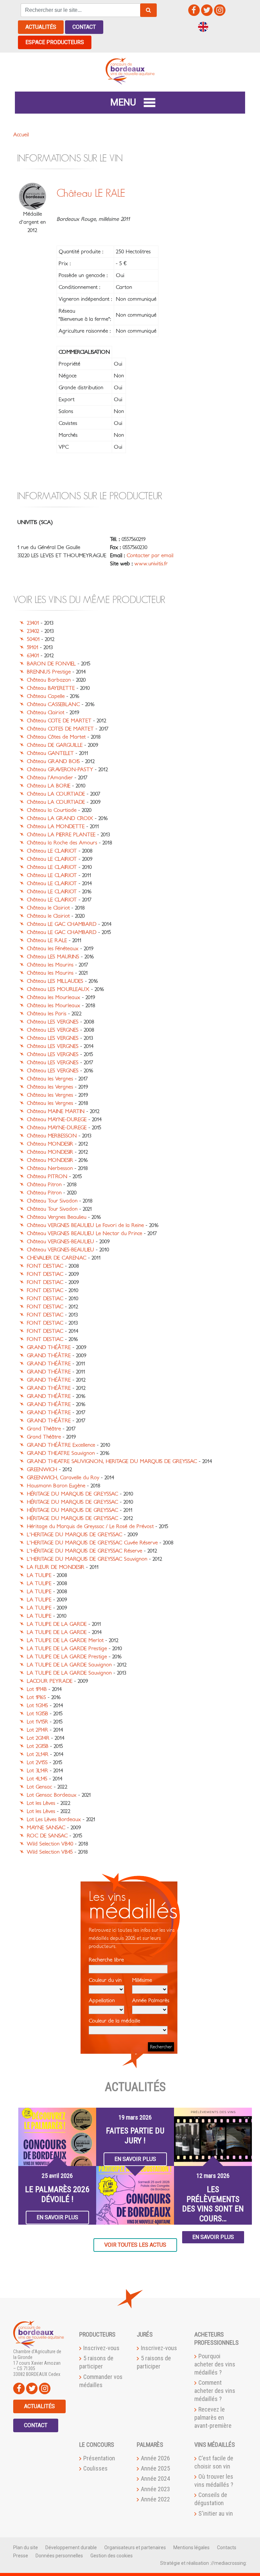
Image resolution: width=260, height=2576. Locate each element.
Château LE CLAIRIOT (52, 851)
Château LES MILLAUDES (55, 981)
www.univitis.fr (151, 564)
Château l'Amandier (50, 778)
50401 (33, 639)
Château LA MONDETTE (56, 826)
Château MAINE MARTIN (56, 1111)
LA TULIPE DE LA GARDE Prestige (67, 1648)
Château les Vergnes (50, 1079)
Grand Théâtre (44, 1429)
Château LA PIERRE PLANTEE (61, 835)
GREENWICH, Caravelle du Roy (63, 1478)
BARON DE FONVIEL (51, 664)
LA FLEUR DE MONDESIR (56, 1567)
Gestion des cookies (112, 2556)
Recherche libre (106, 1960)
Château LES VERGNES (53, 1022)
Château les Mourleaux (53, 997)
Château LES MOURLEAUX (58, 989)
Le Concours (97, 2445)
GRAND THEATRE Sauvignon (61, 1453)
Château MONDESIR (50, 1144)
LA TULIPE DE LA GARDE (57, 1624)
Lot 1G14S (37, 1705)
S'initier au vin (216, 2513)
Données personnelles (59, 2556)
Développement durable (71, 2548)
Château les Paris (47, 1014)
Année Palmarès (151, 2001)
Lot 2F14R (37, 1730)
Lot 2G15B (38, 1746)
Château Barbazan (49, 680)
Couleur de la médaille (114, 2021)
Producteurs (97, 2334)
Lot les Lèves (41, 1803)
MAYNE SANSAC (46, 1828)
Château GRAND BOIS (53, 761)
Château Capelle (46, 696)
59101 (32, 647)
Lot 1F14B (37, 1689)
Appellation (102, 2001)
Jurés (145, 2334)
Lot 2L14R (38, 1754)
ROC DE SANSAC (47, 1836)
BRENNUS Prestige (49, 672)
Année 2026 (155, 2458)
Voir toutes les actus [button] (135, 2245)
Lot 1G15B (37, 1714)
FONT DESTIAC (45, 1266)
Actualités (41, 27)
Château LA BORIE (49, 786)
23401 (33, 623)
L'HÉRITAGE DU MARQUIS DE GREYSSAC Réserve (84, 1551)
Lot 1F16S (36, 1697)
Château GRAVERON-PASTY (60, 769)
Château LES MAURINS (53, 957)
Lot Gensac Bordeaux (52, 1795)
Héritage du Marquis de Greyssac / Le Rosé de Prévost (90, 1526)
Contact (84, 27)
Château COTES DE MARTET (60, 729)
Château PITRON (47, 1176)
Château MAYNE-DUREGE (57, 1119)
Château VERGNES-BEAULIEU (60, 1242)
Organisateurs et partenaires (135, 2548)
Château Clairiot (46, 713)
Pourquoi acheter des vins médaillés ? (215, 2364)
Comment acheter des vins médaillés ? (215, 2391)
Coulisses (95, 2468)
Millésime (142, 1980)
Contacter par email (150, 555)
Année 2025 (155, 2468)
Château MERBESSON (52, 1136)
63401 (33, 656)
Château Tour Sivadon (52, 1201)
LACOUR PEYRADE (50, 1681)
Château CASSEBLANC (53, 704)
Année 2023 (155, 2489)
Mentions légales (191, 2548)
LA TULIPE (39, 1575)
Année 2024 (155, 2479)
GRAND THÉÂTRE (49, 1347)
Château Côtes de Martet (56, 737)
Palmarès (150, 2445)
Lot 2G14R (38, 1738)
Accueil (21, 135)
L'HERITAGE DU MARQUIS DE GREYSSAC (74, 1535)
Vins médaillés (215, 2445)
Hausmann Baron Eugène (56, 1486)
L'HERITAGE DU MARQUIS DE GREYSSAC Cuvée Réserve (92, 1543)
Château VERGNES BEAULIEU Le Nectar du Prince (84, 1233)
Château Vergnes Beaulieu (57, 1217)
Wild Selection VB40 (50, 1844)
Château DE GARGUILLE (55, 745)
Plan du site (26, 2548)
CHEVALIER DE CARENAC (57, 1258)
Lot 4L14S (37, 1779)
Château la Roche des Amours (62, 843)
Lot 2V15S (37, 1762)
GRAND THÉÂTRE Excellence (61, 1445)
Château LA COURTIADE (56, 794)
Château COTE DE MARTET (59, 721)
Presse (21, 2556)
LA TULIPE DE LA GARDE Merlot (65, 1640)
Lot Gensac (39, 1787)
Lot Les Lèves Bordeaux (54, 1819)
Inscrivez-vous (101, 2348)
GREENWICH (42, 1469)
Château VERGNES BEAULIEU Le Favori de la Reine (85, 1225)
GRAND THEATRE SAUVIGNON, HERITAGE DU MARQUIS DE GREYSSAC (112, 1461)
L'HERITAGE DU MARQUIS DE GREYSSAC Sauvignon (87, 1559)
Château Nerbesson (50, 1168)
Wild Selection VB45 (50, 1852)
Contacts (227, 2548)
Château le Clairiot (48, 908)
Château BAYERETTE (51, 688)
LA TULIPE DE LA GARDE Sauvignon (69, 1665)
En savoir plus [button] (57, 2217)
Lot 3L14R (37, 1771)
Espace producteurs (55, 42)
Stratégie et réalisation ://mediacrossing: (203, 2563)
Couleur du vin (105, 1980)
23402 (33, 631)
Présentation (99, 2458)
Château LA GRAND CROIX (60, 818)
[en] (203, 26)
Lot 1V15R (37, 1722)
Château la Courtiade (52, 810)
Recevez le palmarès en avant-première (213, 2417)
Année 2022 (155, 2499)
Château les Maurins (50, 965)
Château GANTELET (50, 753)
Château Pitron (44, 1185)
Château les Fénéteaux (53, 949)
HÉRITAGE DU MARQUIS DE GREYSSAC (72, 1494)
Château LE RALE (47, 940)
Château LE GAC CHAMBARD (62, 924)
